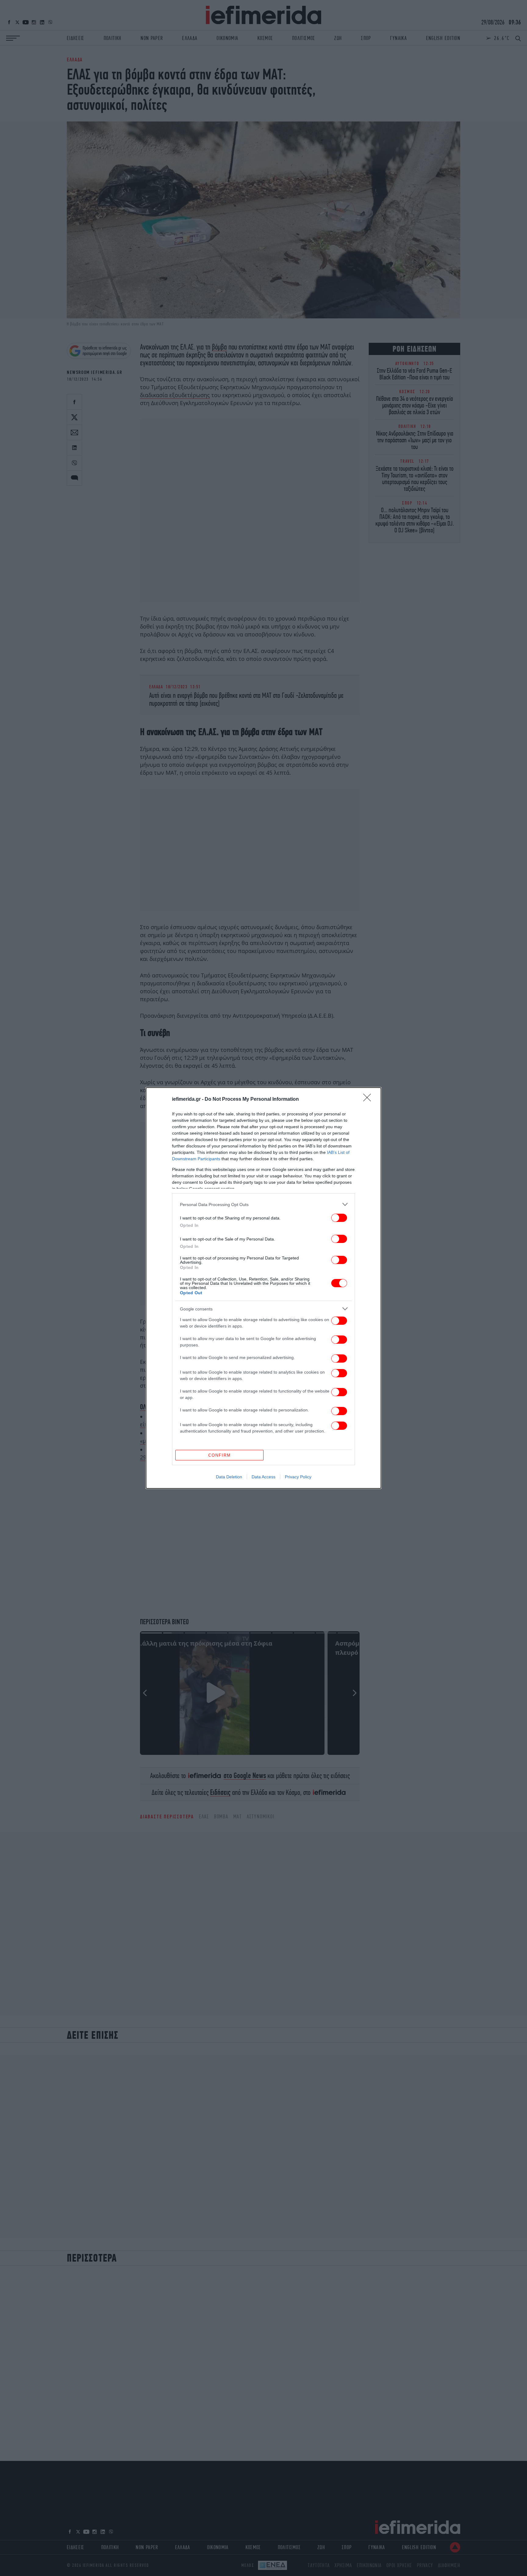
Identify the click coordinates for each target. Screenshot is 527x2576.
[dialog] (263, 1288)
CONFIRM (220, 1455)
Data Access (263, 1477)
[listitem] (263, 1204)
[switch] (339, 1218)
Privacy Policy (298, 1477)
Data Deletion (229, 1477)
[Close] (369, 1100)
